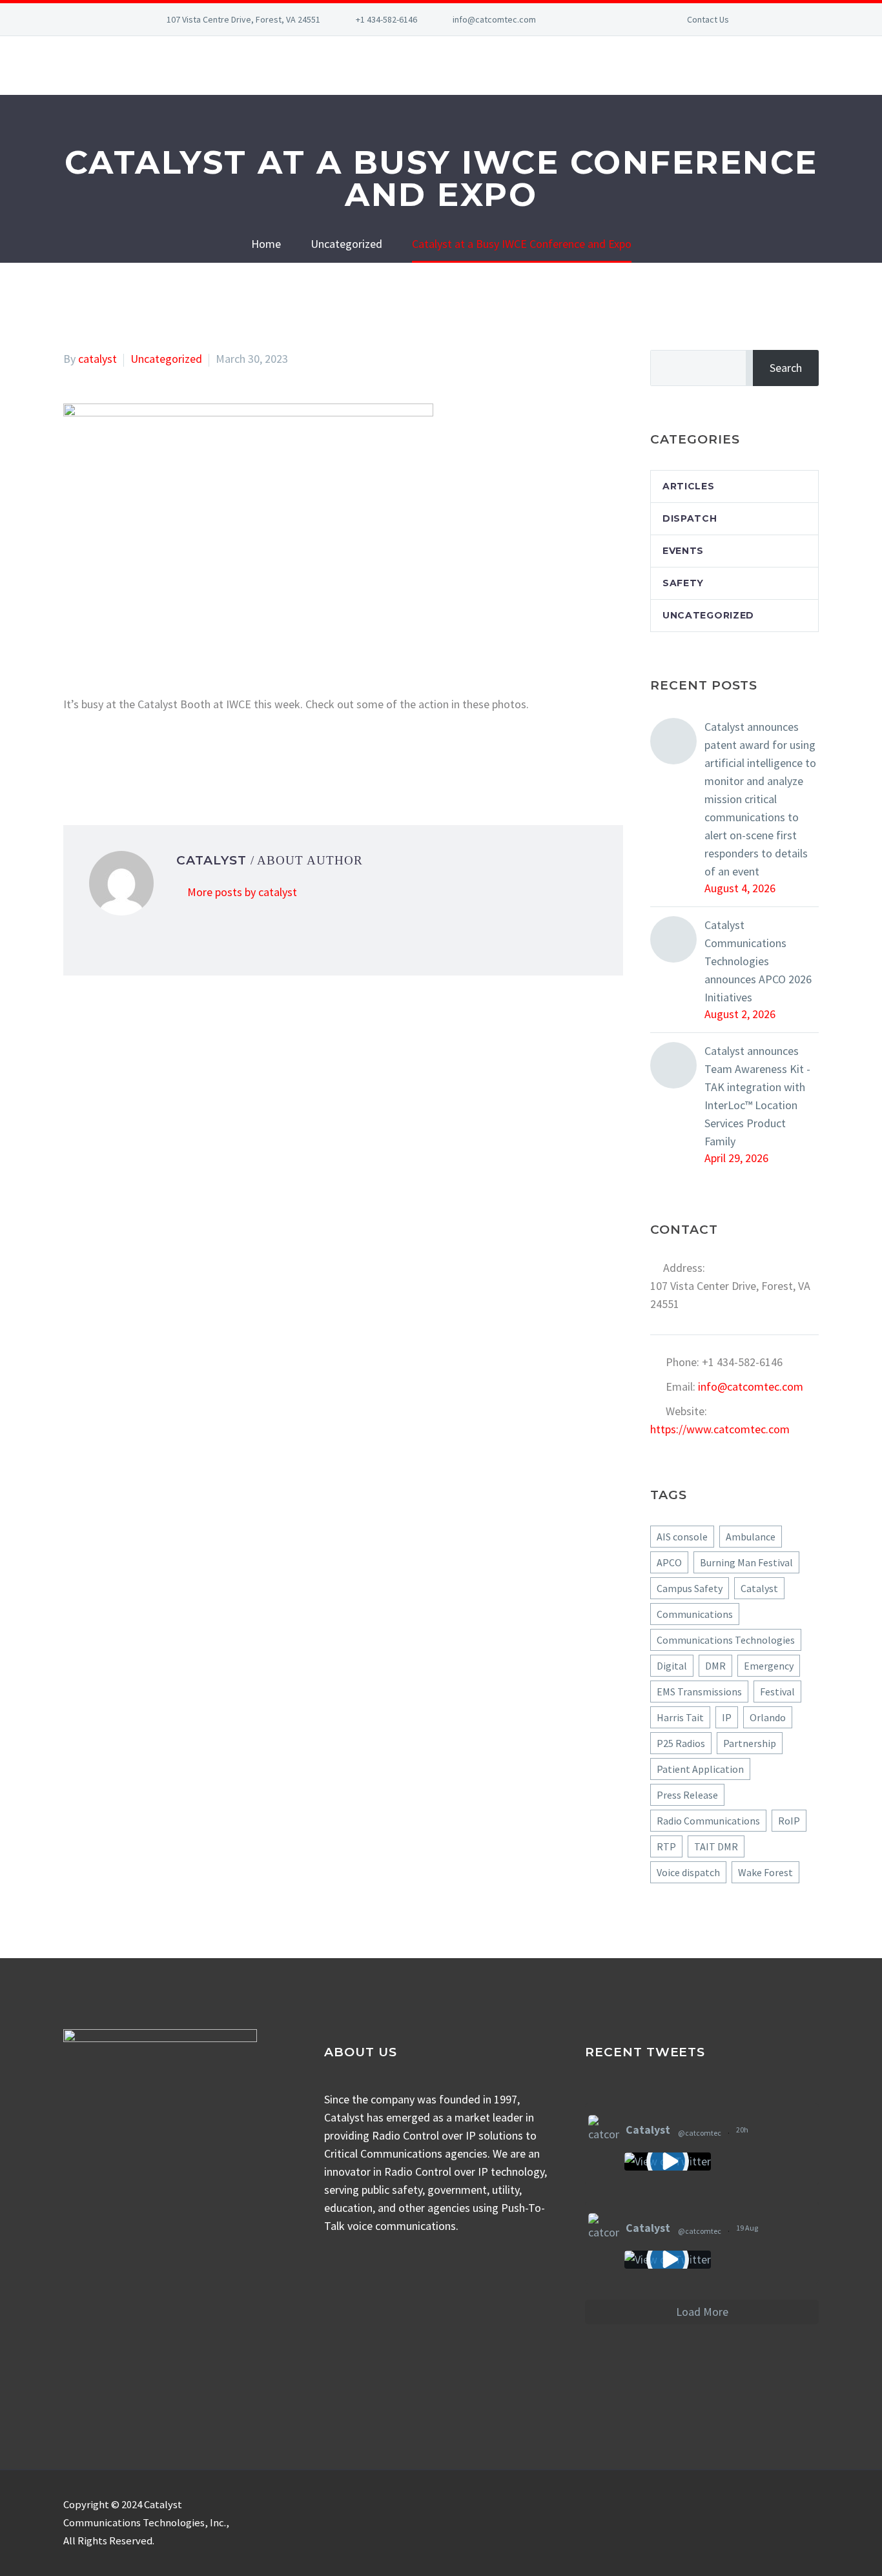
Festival (777, 1692)
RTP (666, 1846)
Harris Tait (680, 1717)
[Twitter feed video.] (668, 2162)
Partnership (750, 1743)
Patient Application (700, 1769)
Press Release (687, 1795)
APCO (669, 1562)
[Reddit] (169, 757)
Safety (683, 583)
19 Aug (748, 2228)
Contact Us (708, 19)
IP (727, 1717)
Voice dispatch (688, 1872)
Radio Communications (708, 1821)
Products (289, 65)
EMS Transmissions (699, 1692)
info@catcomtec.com (494, 19)
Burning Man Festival (746, 1562)
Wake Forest (765, 1872)
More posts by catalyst (242, 892)
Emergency (769, 1666)
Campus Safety (690, 1588)
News (697, 65)
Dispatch (690, 518)
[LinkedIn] (607, 19)
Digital (672, 1666)
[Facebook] (588, 19)
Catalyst (759, 1588)
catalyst (97, 359)
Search (786, 368)
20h (743, 2130)
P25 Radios (681, 1743)
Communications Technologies (726, 1640)
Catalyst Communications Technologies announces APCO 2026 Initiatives (758, 961)
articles (689, 486)
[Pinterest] (110, 757)
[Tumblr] (130, 757)
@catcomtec (700, 2133)
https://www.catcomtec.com (720, 1429)
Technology (624, 65)
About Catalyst (108, 65)
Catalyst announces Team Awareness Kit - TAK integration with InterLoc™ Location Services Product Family (757, 1096)
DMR (715, 1666)
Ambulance (751, 1537)
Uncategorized (166, 359)
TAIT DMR (716, 1846)
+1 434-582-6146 (386, 19)
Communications (695, 1614)
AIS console (682, 1537)
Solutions (208, 65)
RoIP (789, 1821)
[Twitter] (626, 19)
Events (683, 551)
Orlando (768, 1717)
